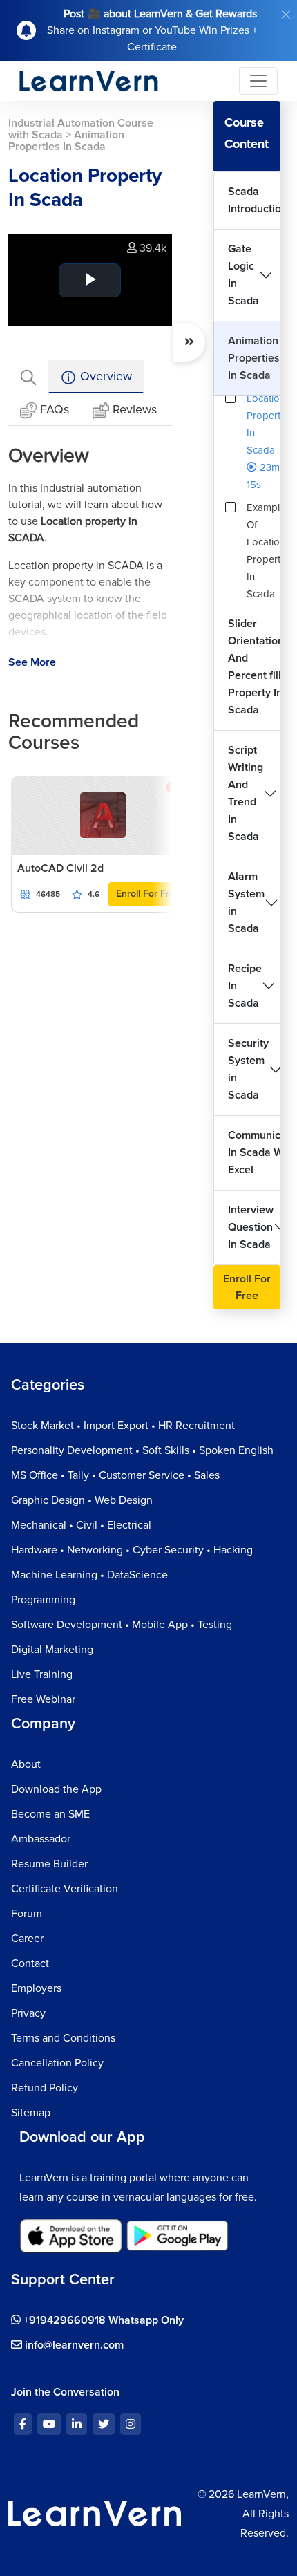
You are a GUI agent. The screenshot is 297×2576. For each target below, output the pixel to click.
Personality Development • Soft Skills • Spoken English (142, 1450)
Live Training (42, 1674)
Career (27, 1939)
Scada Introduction (254, 200)
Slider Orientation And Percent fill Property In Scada (254, 667)
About (26, 1764)
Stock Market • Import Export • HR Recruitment (123, 1426)
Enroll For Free (148, 894)
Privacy (28, 2013)
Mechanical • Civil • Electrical (81, 1525)
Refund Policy (45, 2088)
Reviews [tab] (135, 409)
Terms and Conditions (63, 2038)
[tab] (28, 376)
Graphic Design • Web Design (82, 1500)
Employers (36, 1988)
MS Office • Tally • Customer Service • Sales (115, 1475)
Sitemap (31, 2113)
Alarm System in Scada (246, 903)
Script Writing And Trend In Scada (246, 793)
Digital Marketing (52, 1650)
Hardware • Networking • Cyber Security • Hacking (132, 1550)
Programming (43, 1600)
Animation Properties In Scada (254, 358)
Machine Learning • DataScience (89, 1575)
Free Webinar (43, 1699)
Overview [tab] (104, 376)
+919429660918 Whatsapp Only (102, 2320)
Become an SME (50, 1814)
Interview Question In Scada (251, 1227)
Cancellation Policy (57, 2063)
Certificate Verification (65, 1889)
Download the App (56, 1789)
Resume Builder (49, 1864)
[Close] (286, 15)
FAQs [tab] (55, 409)
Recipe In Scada (245, 986)
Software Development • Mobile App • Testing (122, 1625)
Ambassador (41, 1839)
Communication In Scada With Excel (254, 1152)
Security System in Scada (248, 1069)
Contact (30, 1963)
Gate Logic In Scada (243, 275)
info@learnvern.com (73, 2345)
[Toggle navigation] (258, 81)
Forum (27, 1914)
